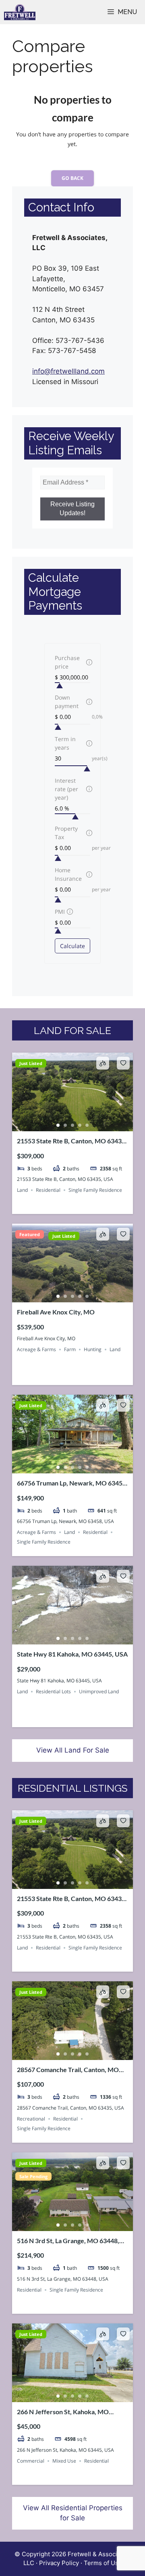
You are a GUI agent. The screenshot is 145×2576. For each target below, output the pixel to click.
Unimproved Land (99, 1691)
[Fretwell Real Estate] (20, 12)
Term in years (65, 743)
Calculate (72, 946)
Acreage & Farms (36, 1349)
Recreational (31, 2119)
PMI (60, 912)
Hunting (93, 1349)
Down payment (67, 702)
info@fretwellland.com (68, 371)
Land (22, 1190)
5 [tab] (87, 1125)
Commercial (31, 2461)
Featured (30, 1234)
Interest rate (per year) (66, 789)
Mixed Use (64, 2461)
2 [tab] (65, 1125)
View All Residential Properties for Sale (73, 2513)
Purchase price (67, 662)
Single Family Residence (95, 1190)
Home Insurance (68, 874)
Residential (48, 1190)
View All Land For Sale (73, 1750)
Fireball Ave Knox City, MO (56, 1312)
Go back (72, 178)
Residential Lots (53, 1691)
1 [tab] (58, 1125)
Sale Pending (33, 2176)
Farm (70, 1349)
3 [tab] (72, 1125)
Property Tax (66, 833)
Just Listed (31, 1063)
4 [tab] (80, 1125)
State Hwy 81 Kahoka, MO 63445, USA (72, 1654)
